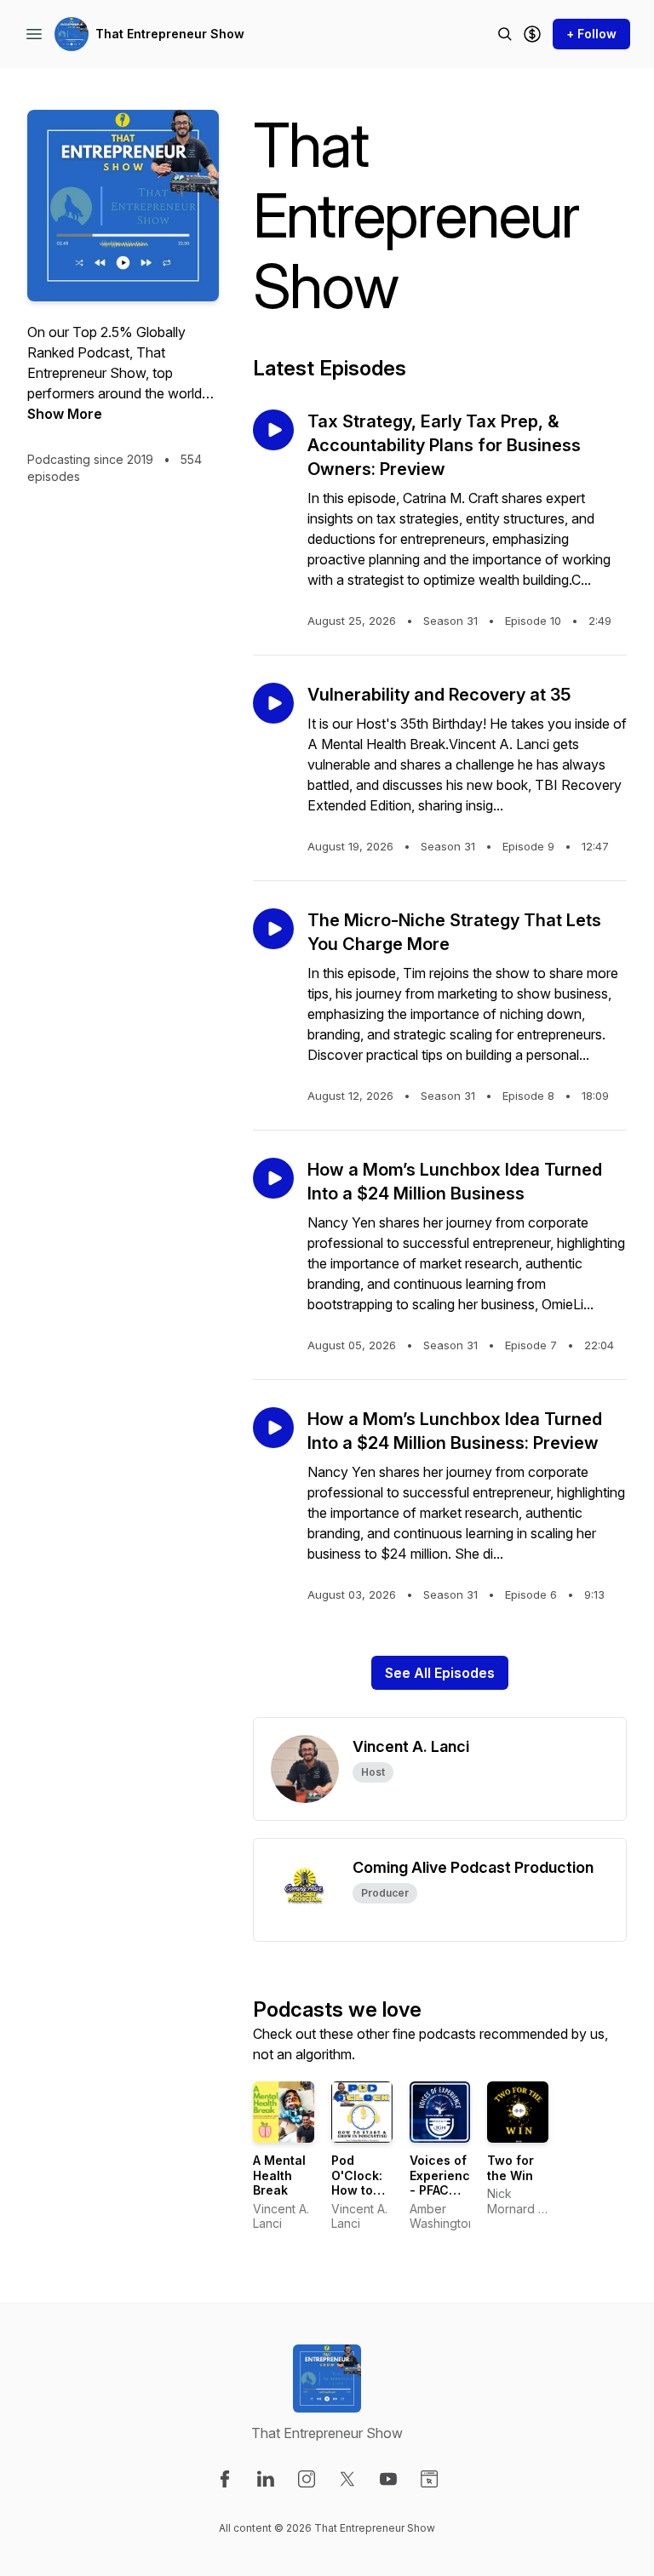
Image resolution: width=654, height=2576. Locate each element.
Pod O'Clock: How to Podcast (357, 2183)
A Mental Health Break (279, 2175)
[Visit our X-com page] (347, 2479)
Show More (65, 414)
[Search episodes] (505, 34)
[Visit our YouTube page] (388, 2479)
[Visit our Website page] (429, 2479)
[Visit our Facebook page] (225, 2479)
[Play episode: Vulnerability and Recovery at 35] (273, 703)
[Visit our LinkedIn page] (266, 2479)
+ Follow (591, 34)
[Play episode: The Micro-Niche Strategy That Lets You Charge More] (273, 929)
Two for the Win (511, 2168)
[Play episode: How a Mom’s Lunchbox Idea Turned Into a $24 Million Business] (273, 1178)
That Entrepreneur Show (170, 34)
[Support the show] (532, 34)
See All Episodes (440, 1673)
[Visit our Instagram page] (307, 2479)
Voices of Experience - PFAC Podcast (444, 2183)
